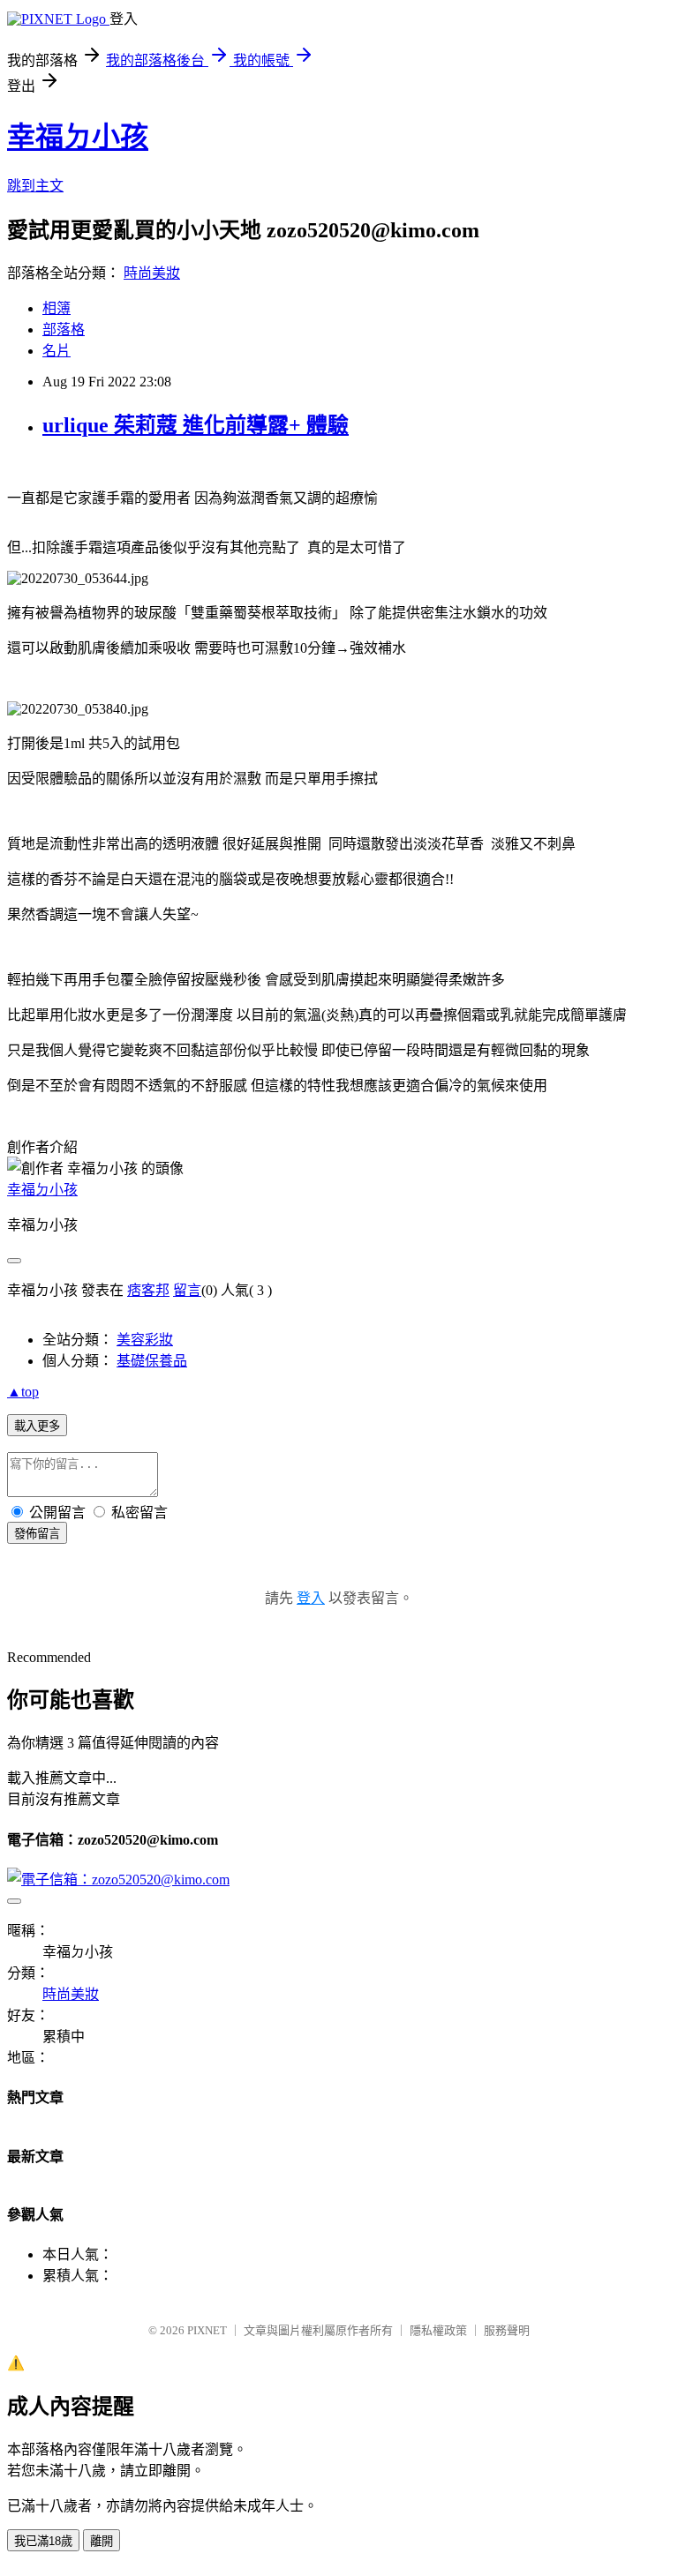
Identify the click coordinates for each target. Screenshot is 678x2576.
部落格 (64, 329)
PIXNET (207, 2330)
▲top (23, 1392)
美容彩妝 (145, 1340)
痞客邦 (148, 1290)
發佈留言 (37, 1534)
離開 (102, 2541)
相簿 (56, 308)
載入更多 (37, 1426)
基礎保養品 (152, 1361)
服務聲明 (507, 2330)
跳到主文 (35, 186)
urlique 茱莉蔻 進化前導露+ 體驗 (196, 425)
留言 (187, 1290)
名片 (56, 351)
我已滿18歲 (43, 2541)
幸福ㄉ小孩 (78, 137)
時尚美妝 (152, 273)
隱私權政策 (438, 2330)
